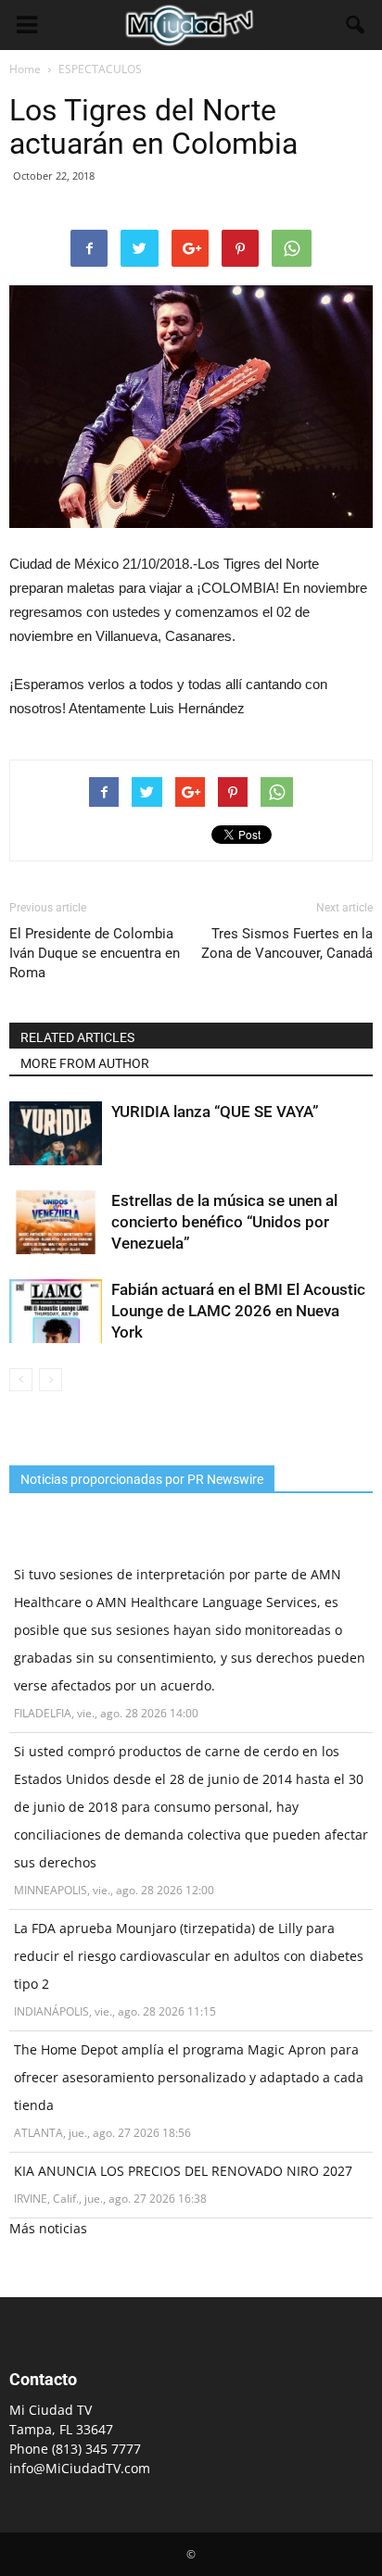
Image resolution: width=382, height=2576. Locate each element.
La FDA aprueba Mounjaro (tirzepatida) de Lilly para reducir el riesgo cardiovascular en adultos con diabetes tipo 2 (189, 1956)
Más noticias (48, 2228)
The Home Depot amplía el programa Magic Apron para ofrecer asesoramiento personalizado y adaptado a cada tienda (189, 2077)
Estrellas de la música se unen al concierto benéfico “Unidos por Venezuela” (224, 1222)
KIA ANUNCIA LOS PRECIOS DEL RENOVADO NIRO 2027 (183, 2171)
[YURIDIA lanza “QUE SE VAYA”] (56, 1133)
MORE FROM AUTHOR (85, 1063)
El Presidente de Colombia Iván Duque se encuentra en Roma (95, 953)
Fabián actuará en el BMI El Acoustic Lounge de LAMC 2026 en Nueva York (238, 1311)
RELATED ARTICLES (77, 1037)
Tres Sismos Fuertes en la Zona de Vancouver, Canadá (287, 943)
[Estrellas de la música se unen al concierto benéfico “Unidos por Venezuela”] (56, 1222)
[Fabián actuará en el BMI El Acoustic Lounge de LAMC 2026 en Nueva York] (56, 1311)
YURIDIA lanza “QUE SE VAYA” (215, 1112)
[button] (356, 25)
